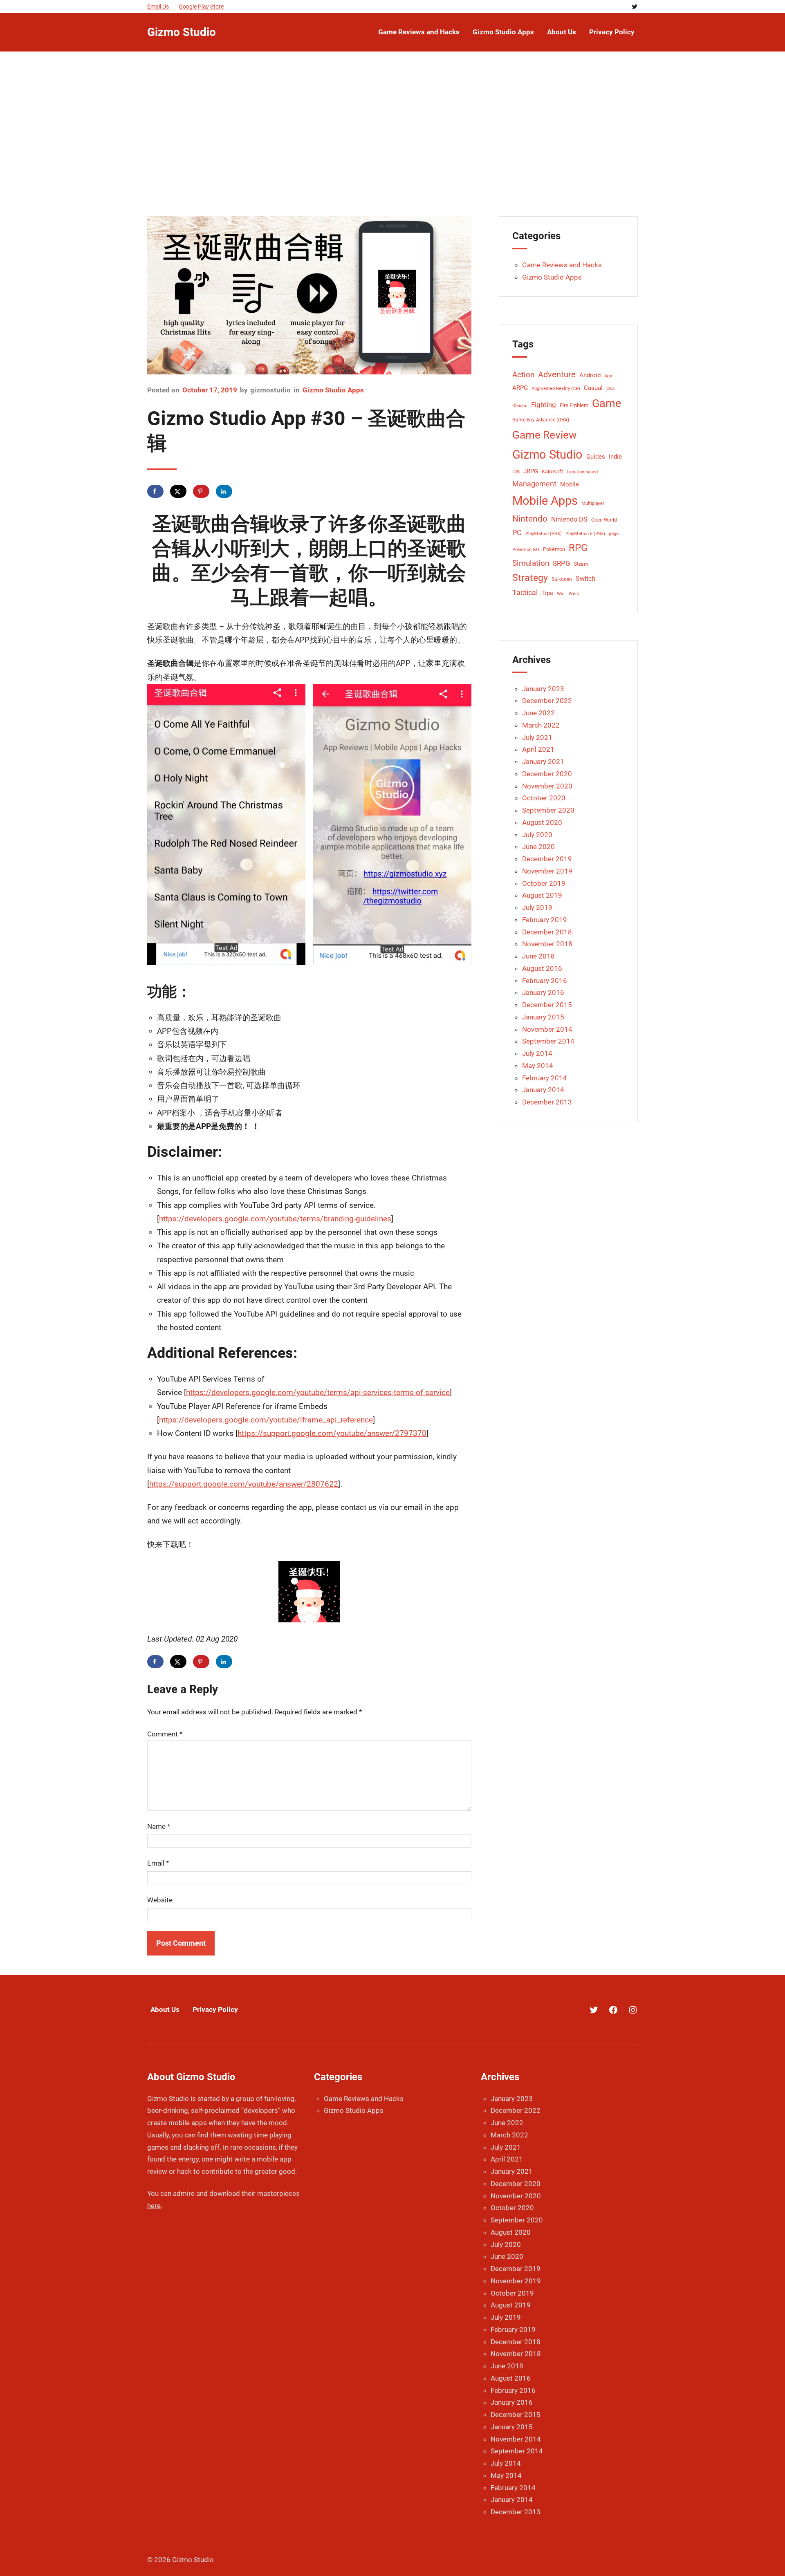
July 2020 (537, 835)
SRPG (562, 563)
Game (607, 403)
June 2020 (538, 847)
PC (517, 533)
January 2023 (543, 689)
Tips (547, 593)
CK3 (610, 389)
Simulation (531, 563)
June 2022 (538, 713)
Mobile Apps (545, 501)
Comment (165, 1734)
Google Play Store (201, 7)
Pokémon (554, 549)
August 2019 (542, 895)
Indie (615, 457)
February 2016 (545, 981)
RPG (578, 548)
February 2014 (545, 1078)
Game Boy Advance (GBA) (541, 420)
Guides (596, 457)
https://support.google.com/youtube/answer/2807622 (244, 1484)
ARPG (520, 388)
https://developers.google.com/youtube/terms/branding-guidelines (275, 1219)
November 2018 (547, 944)
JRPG (531, 472)
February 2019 (545, 920)
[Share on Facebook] (155, 491)
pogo (614, 534)
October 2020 (544, 798)
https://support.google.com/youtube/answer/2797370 (332, 1433)
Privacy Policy (215, 2009)
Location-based (582, 472)
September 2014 (548, 1041)
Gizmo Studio (182, 32)
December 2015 (547, 1005)
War (561, 594)
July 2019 (537, 907)
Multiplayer (593, 503)
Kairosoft (552, 472)
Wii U (574, 594)
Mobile (570, 485)
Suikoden (562, 579)
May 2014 (538, 1066)
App (608, 376)
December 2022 (547, 701)
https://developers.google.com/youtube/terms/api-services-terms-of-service (318, 1392)
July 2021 (537, 737)
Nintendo (530, 519)
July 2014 (537, 1053)
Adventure (557, 374)
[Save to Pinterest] (201, 491)
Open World (604, 520)
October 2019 (544, 883)
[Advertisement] (392, 132)
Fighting (544, 405)
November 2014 (547, 1029)
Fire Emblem (574, 405)
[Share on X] (178, 491)
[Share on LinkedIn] (224, 491)
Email (158, 1863)
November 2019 (547, 871)
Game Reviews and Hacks (562, 265)
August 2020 (542, 822)
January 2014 (543, 1090)
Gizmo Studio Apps (333, 390)
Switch (585, 579)
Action (523, 375)
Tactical (525, 593)
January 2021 (543, 762)
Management (534, 484)
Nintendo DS (569, 519)
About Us (165, 2009)
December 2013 (547, 1102)
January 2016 (543, 992)
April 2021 (538, 749)
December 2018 (547, 932)
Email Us (158, 7)
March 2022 (541, 725)
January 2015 (543, 1017)
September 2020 (548, 810)
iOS (516, 472)
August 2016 (542, 968)
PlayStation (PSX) (544, 534)
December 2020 (547, 774)
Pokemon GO (526, 550)
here (154, 2206)
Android (590, 375)
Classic (520, 406)
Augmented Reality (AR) (556, 389)
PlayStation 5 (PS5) (585, 534)
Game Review (545, 435)
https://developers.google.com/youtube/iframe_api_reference (266, 1420)
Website (160, 1900)
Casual (593, 388)
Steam (581, 564)
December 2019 (547, 859)
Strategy (530, 578)
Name (159, 1826)
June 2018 (538, 956)
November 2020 (547, 786)
